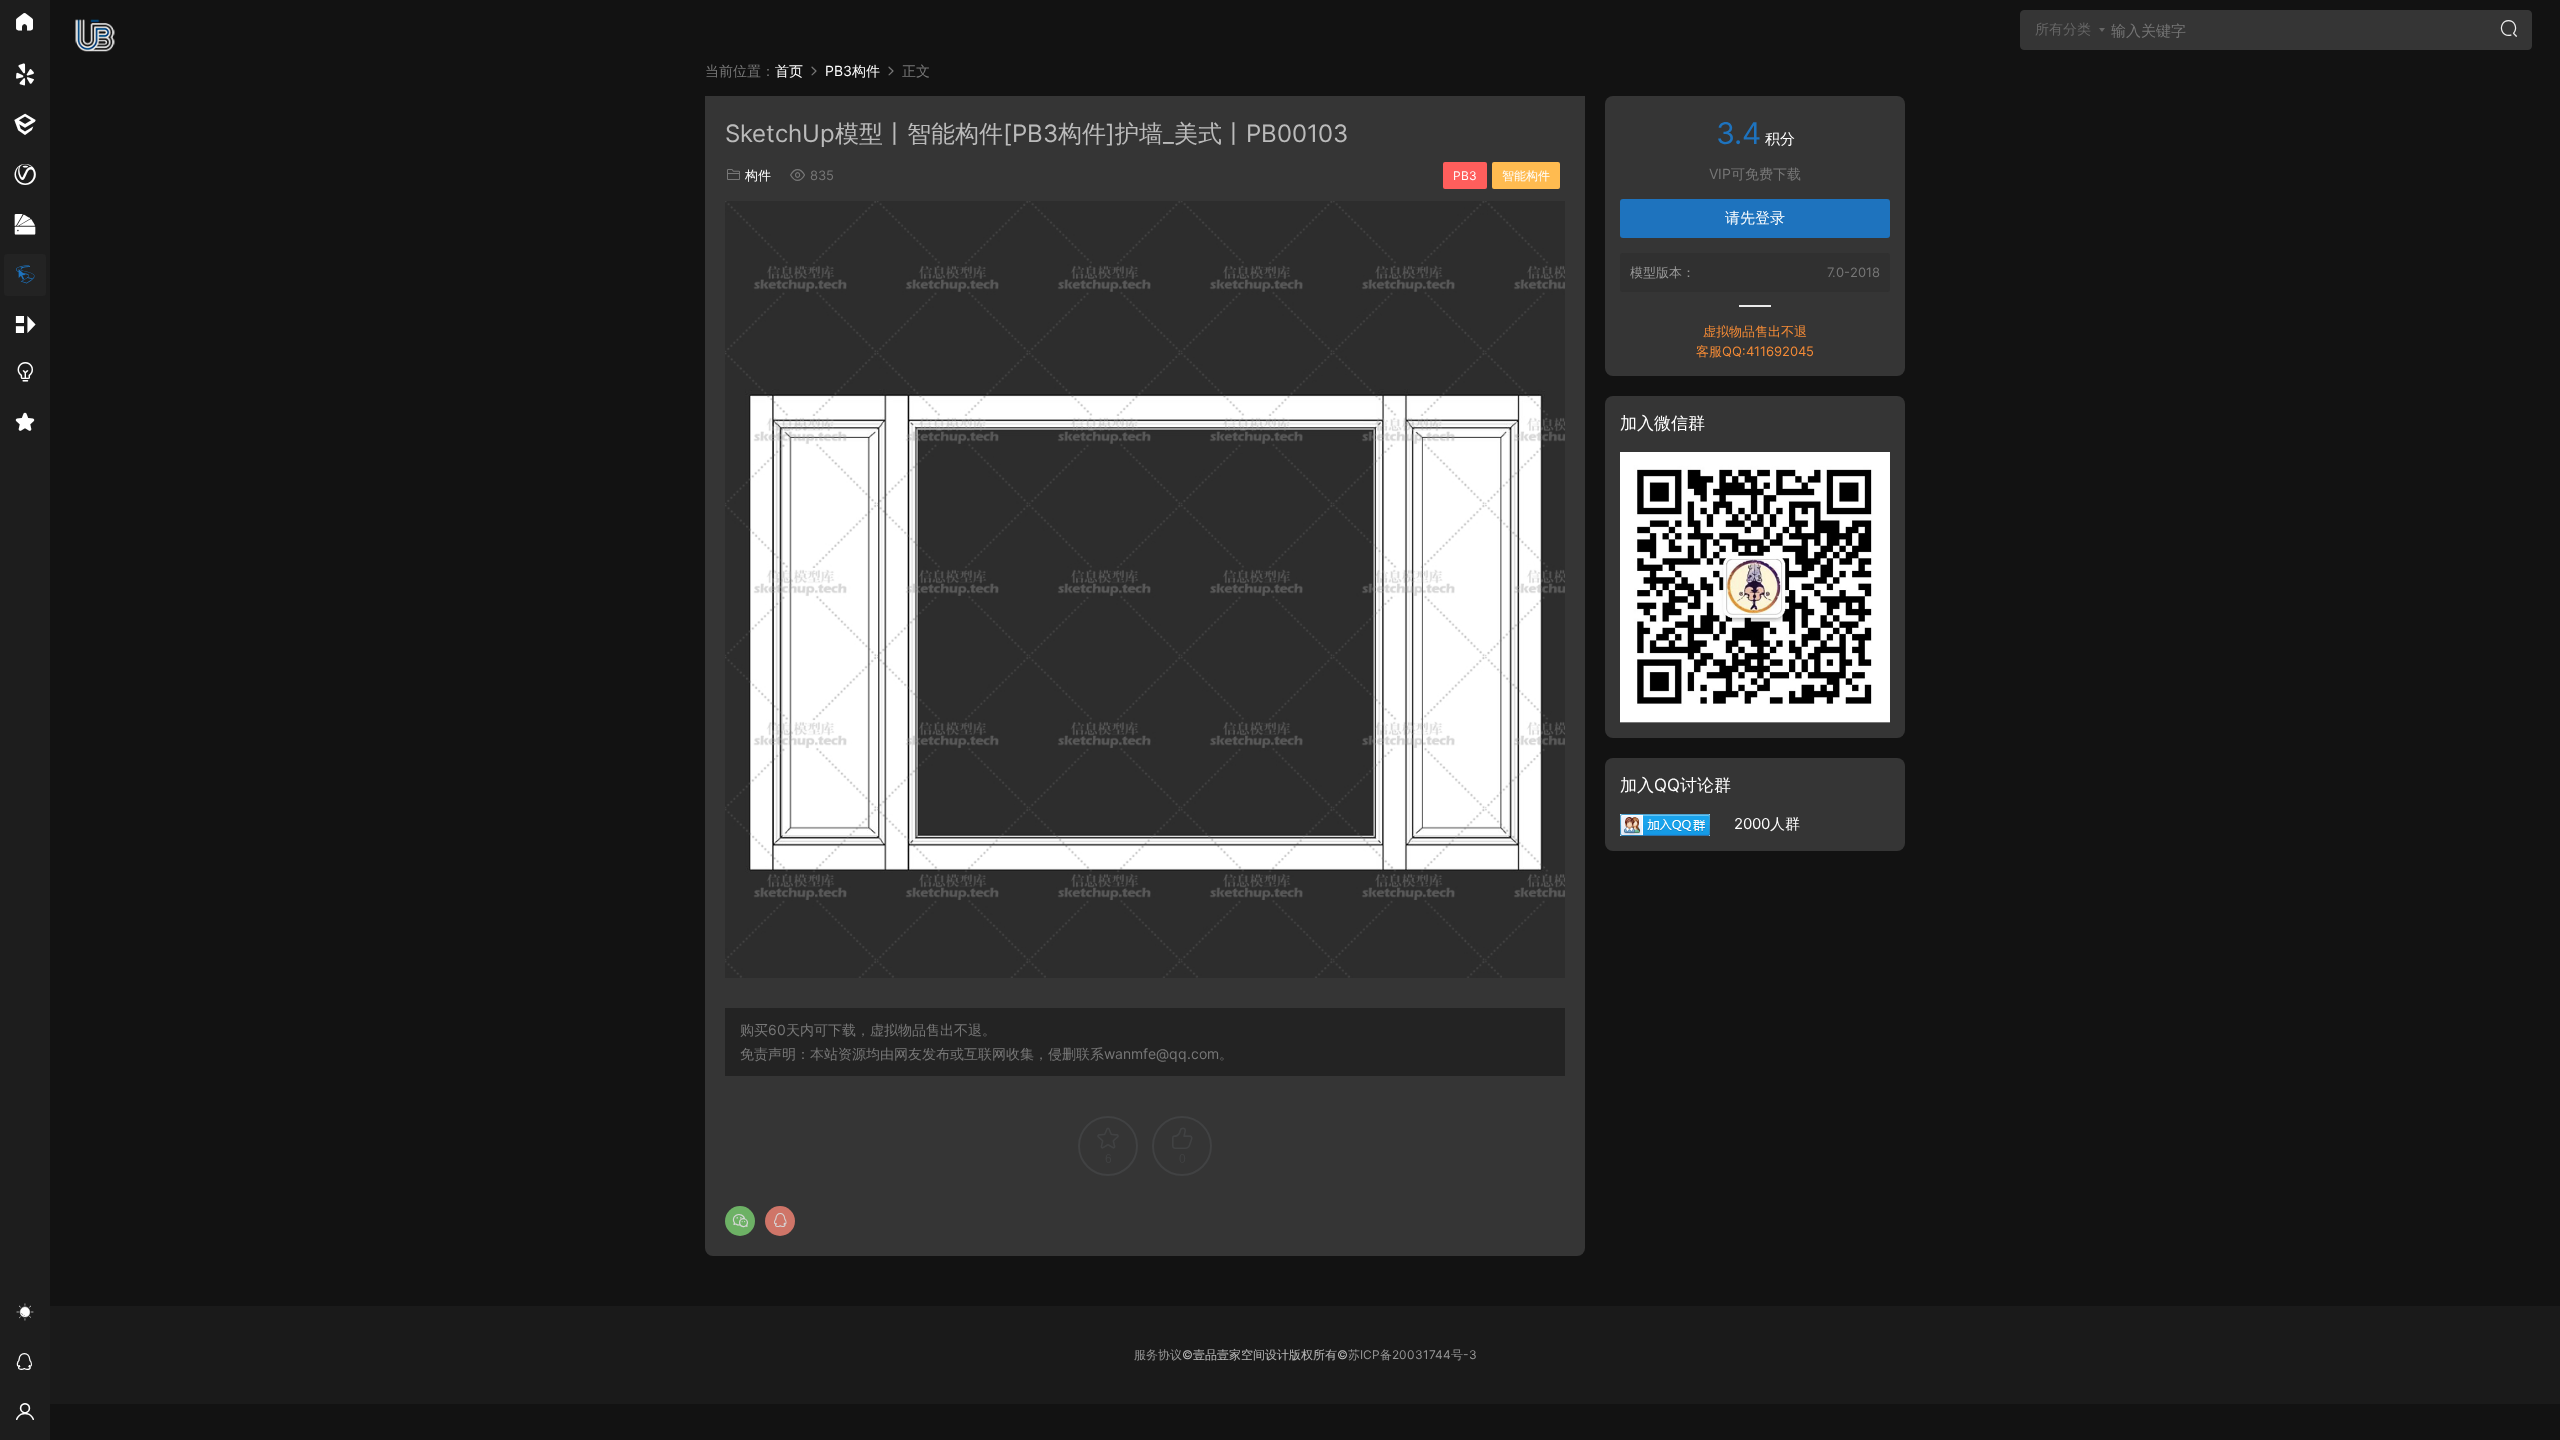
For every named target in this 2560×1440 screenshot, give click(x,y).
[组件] (25, 325)
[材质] (25, 225)
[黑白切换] (25, 1315)
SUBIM (95, 35)
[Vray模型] (25, 175)
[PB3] (25, 275)
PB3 (1465, 175)
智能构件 (1526, 175)
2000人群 (1755, 823)
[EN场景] (25, 125)
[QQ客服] (25, 1365)
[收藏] (25, 425)
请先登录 (1755, 217)
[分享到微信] (740, 1221)
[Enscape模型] (25, 75)
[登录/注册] (25, 1415)
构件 (758, 175)
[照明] (25, 375)
